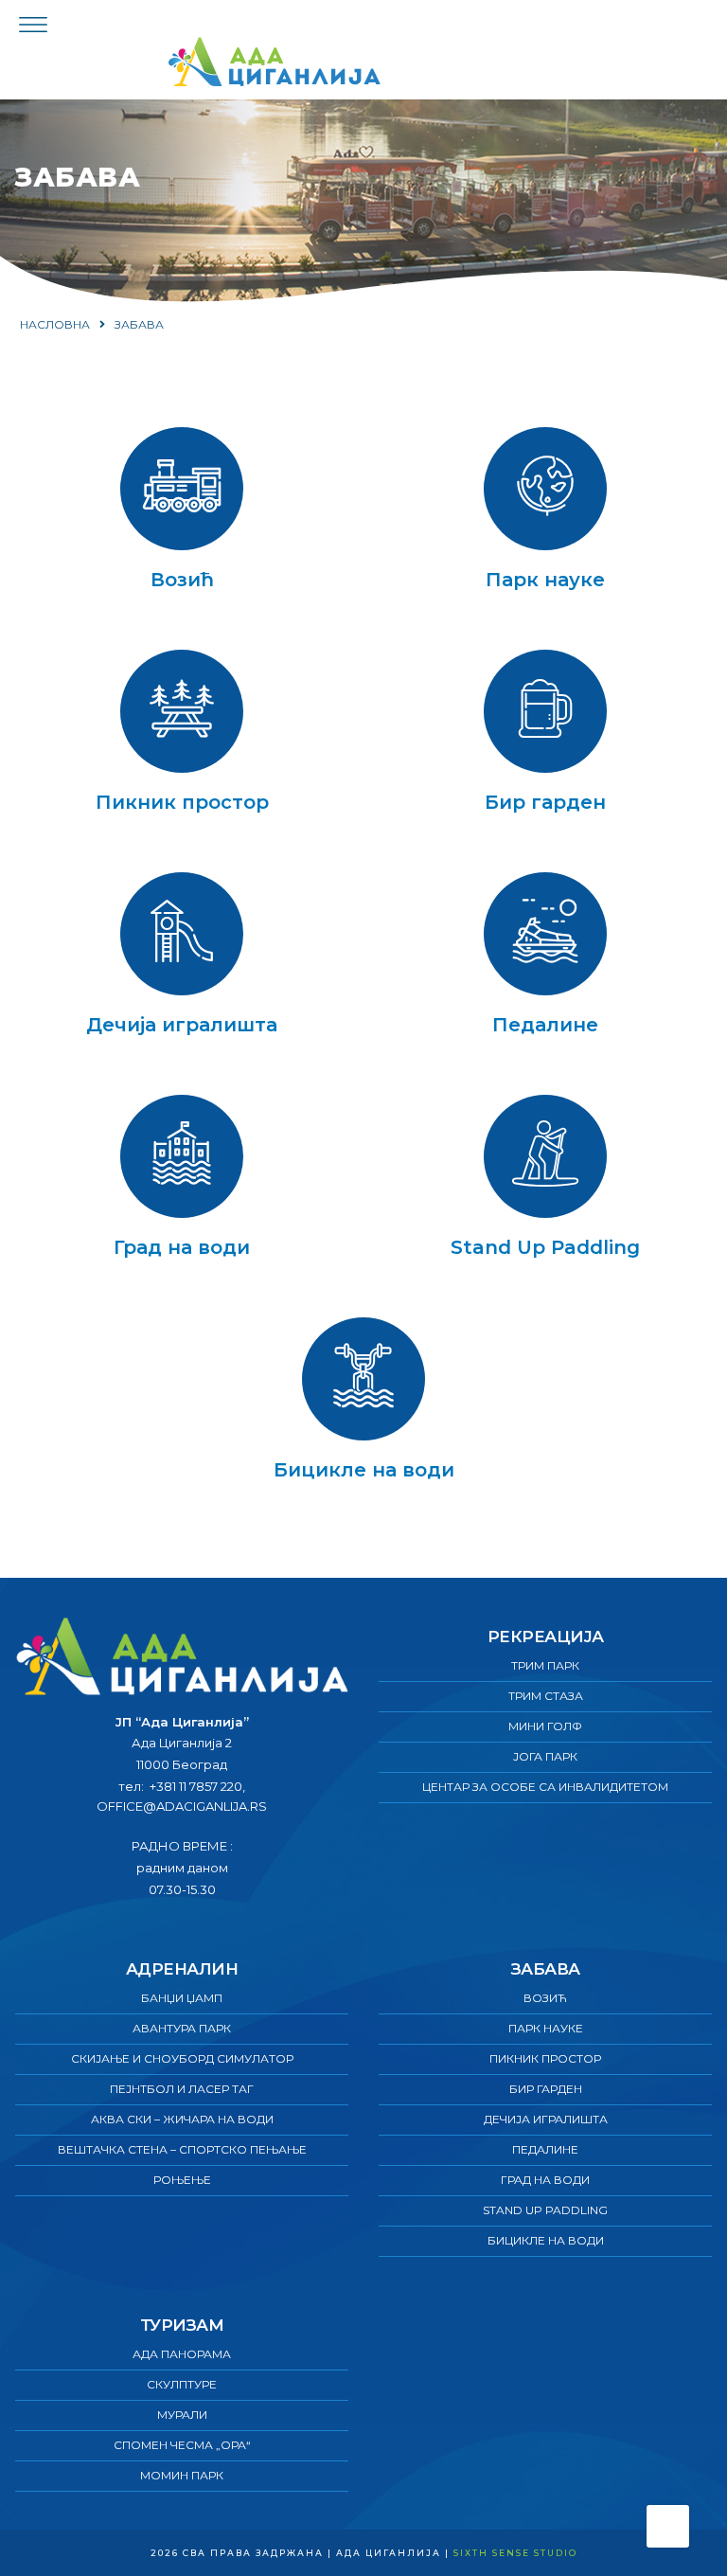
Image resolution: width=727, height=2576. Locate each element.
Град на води (182, 1247)
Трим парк (545, 1665)
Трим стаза (546, 1696)
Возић (182, 580)
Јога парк (545, 1756)
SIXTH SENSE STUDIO (515, 2553)
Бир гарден (545, 802)
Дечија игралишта (182, 1025)
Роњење (182, 2180)
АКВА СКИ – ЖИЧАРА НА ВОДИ (182, 2119)
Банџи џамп (182, 1998)
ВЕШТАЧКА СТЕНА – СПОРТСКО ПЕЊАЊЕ (182, 2149)
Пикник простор (182, 802)
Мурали (182, 2415)
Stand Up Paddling (545, 1247)
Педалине (545, 1025)
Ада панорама (182, 2354)
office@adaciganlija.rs (182, 1806)
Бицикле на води (364, 1470)
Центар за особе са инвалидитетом (545, 1787)
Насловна (55, 324)
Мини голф (545, 1726)
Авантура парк (182, 2028)
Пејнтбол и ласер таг (182, 2089)
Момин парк (182, 2475)
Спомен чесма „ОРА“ (182, 2445)
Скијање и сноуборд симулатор (182, 2058)
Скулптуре (182, 2384)
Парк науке (545, 580)
